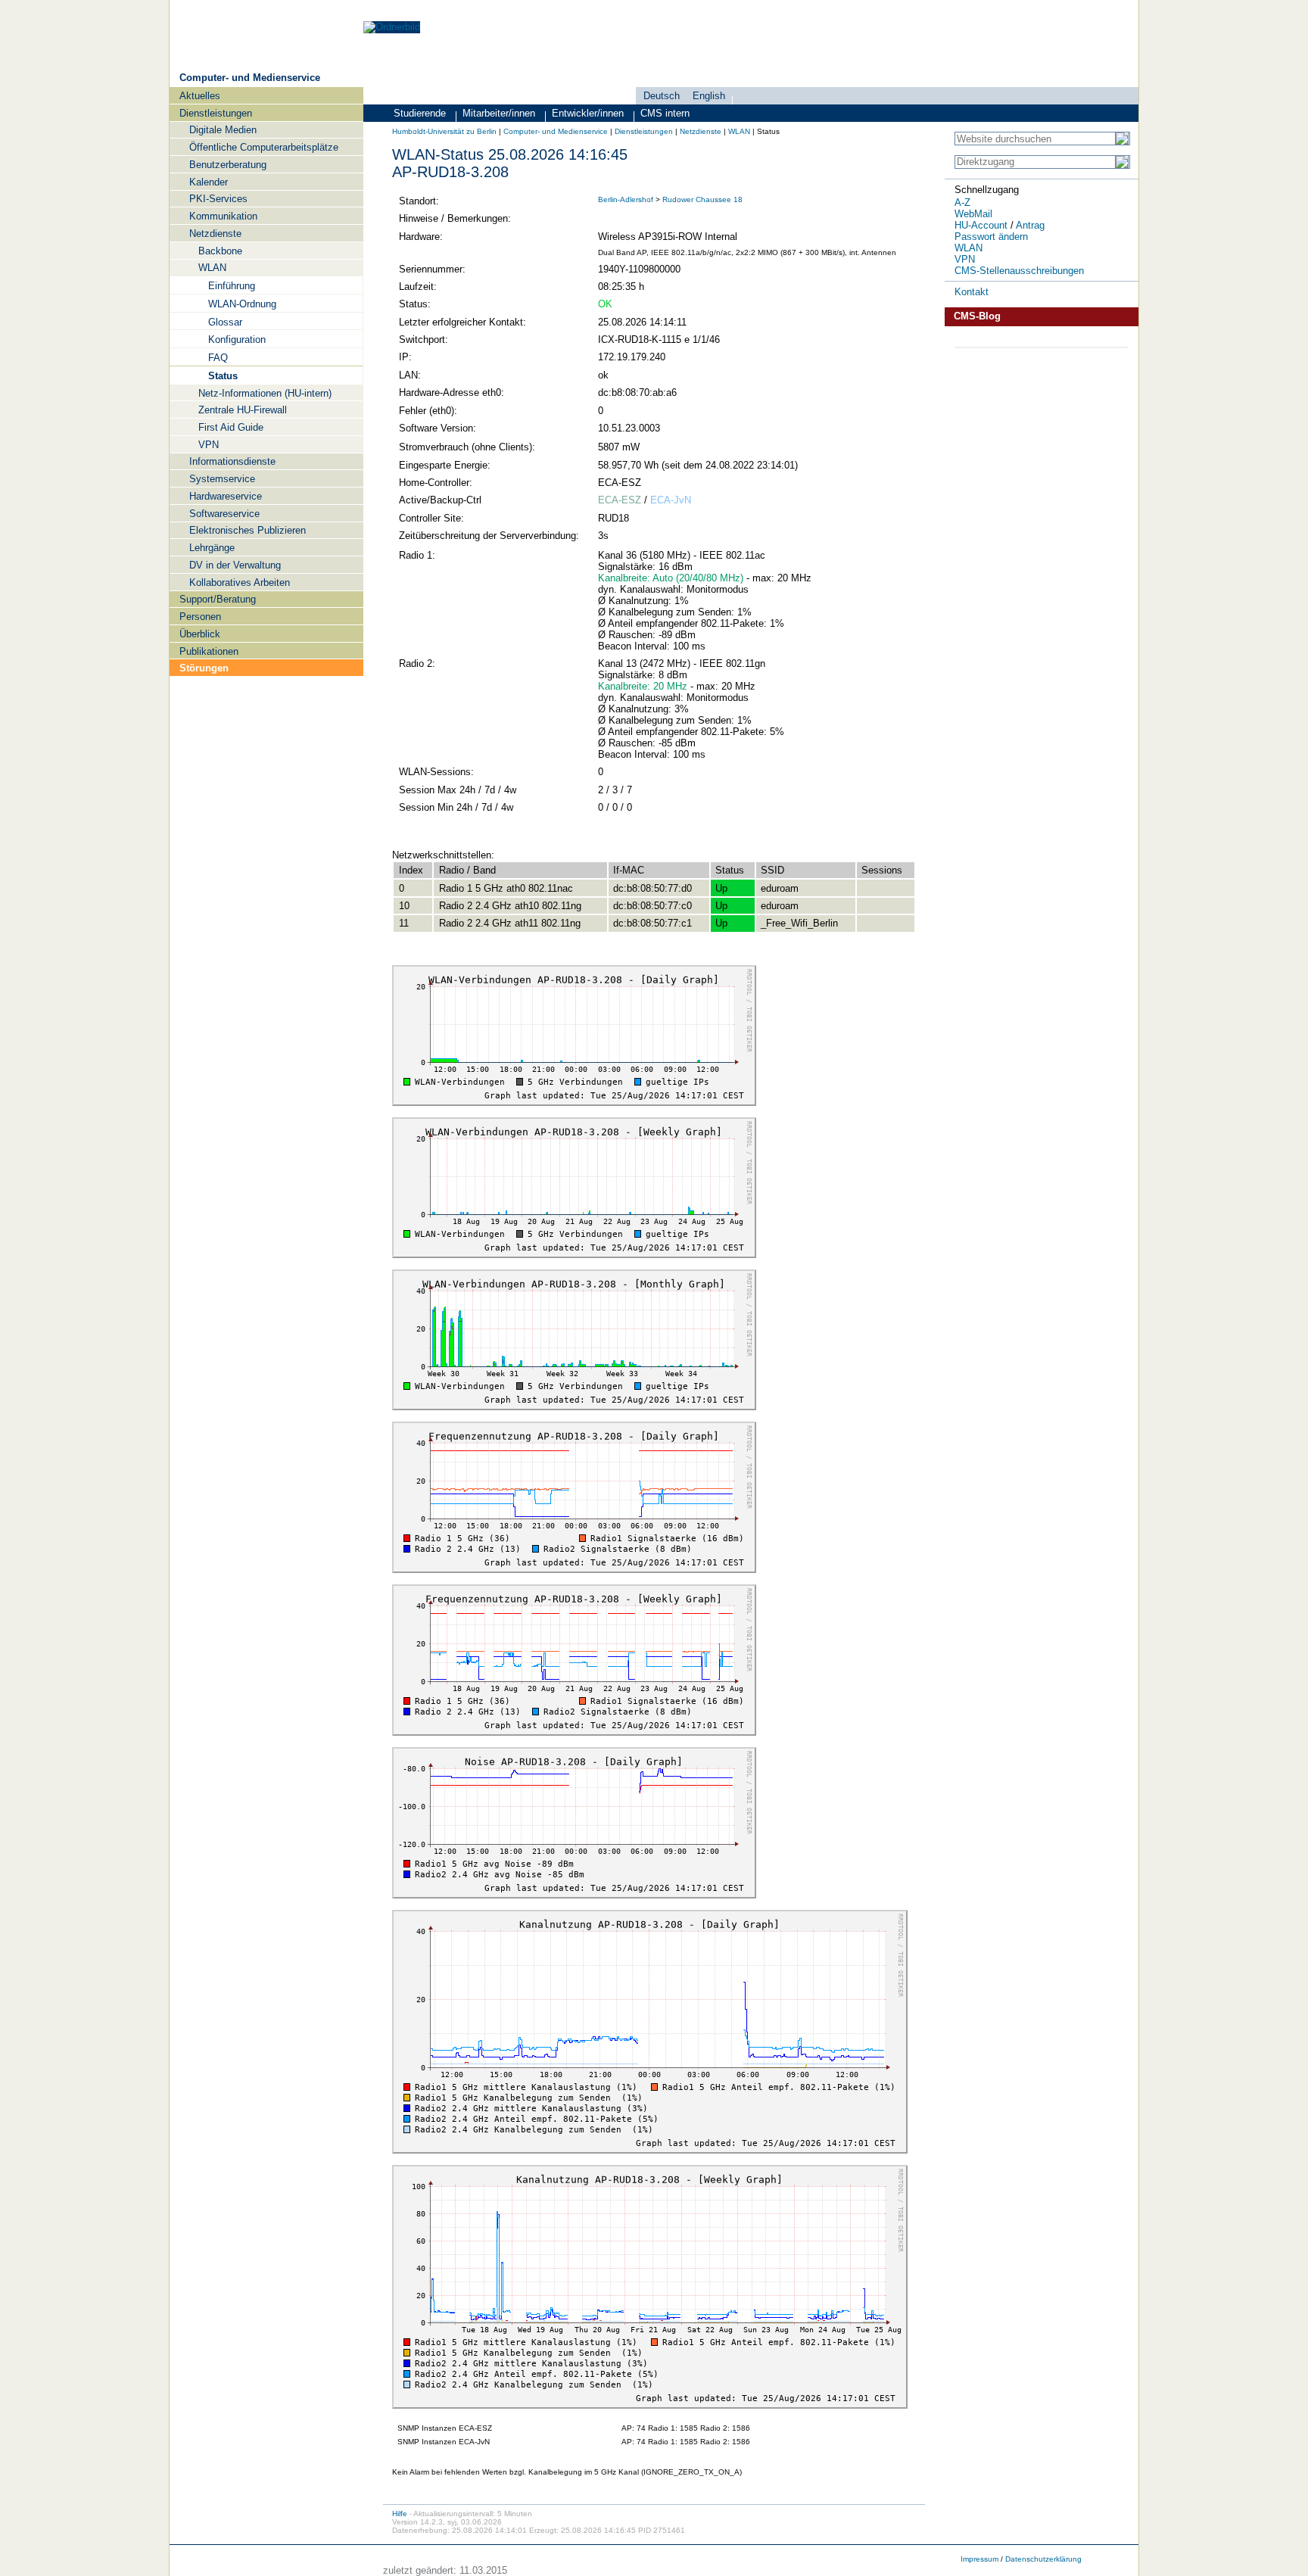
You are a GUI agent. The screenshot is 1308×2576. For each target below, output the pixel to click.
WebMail (973, 214)
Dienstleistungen (644, 131)
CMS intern (665, 113)
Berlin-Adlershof (626, 199)
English (709, 96)
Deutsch (662, 96)
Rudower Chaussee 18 (702, 199)
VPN (965, 259)
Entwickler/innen (588, 113)
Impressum (979, 2559)
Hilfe (400, 2514)
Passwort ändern (991, 237)
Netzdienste (701, 131)
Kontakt (972, 292)
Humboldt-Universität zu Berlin (444, 131)
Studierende (420, 113)
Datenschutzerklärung (1043, 2559)
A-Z (962, 202)
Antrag (1030, 225)
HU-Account (981, 225)
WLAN (739, 131)
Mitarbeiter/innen (499, 113)
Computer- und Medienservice (250, 78)
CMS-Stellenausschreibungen (1019, 271)
